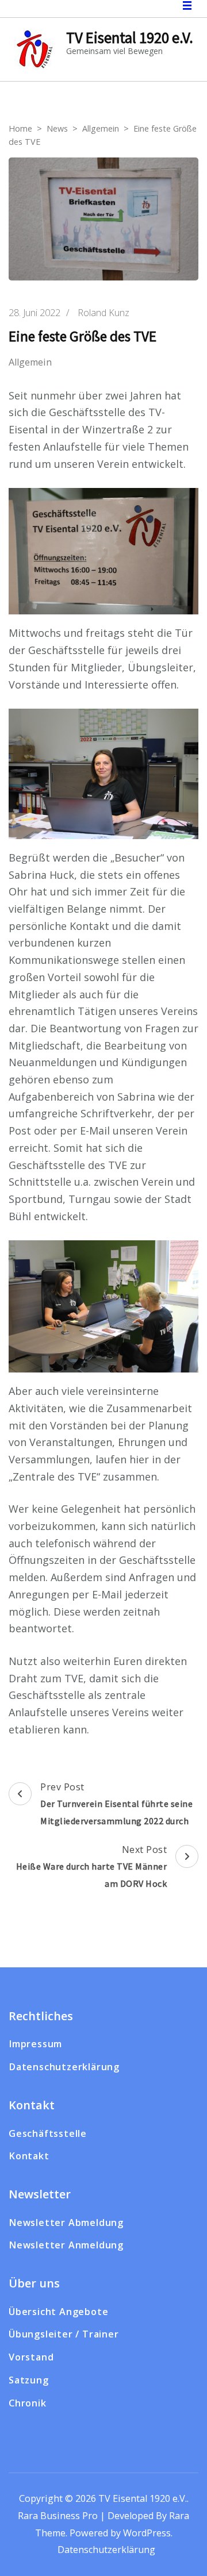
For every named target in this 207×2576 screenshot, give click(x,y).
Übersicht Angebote (58, 2312)
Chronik (28, 2403)
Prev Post (116, 1804)
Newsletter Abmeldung (66, 2223)
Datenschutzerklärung (64, 2067)
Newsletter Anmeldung (66, 2245)
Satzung (29, 2380)
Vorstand (31, 2357)
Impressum (35, 2044)
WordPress (147, 2533)
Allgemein (30, 362)
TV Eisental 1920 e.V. (130, 37)
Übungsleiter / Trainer (64, 2334)
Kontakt (29, 2156)
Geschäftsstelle (48, 2133)
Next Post (92, 1866)
